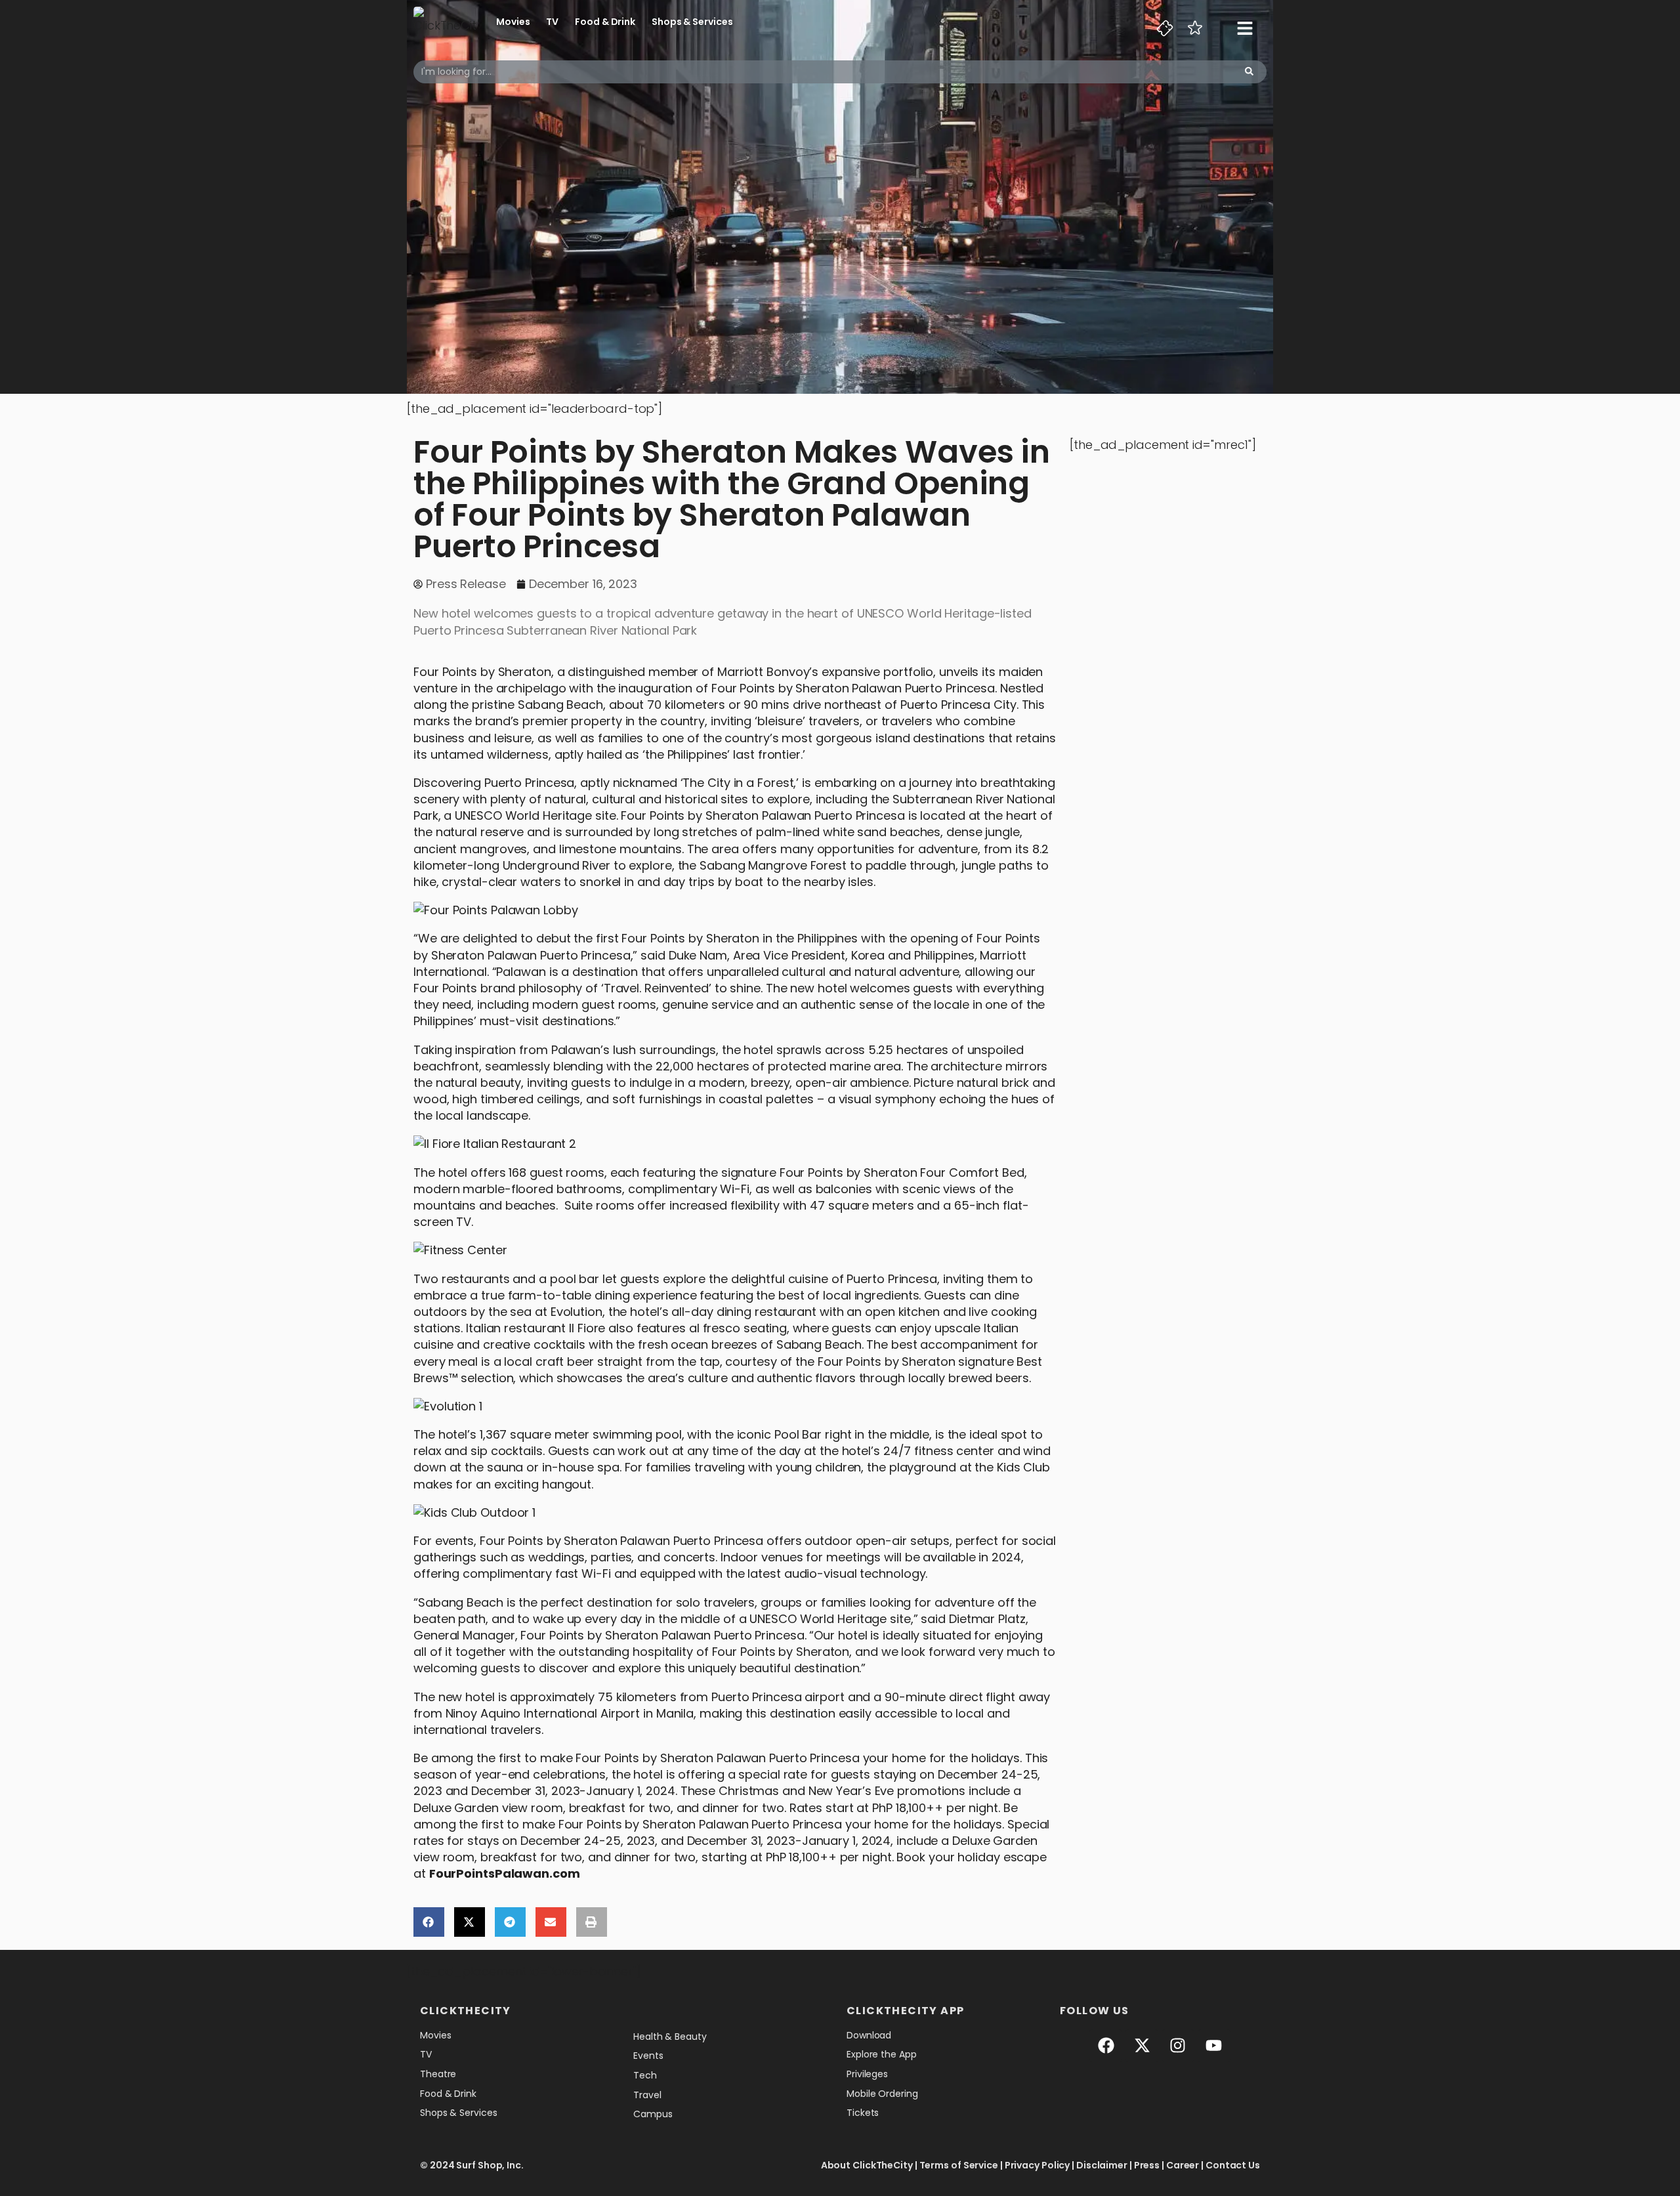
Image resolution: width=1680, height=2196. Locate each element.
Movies (513, 22)
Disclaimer (1102, 2165)
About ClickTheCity (867, 2165)
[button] (429, 1922)
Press (1147, 2165)
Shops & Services (692, 22)
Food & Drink (605, 22)
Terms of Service (959, 2165)
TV (552, 22)
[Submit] (1249, 72)
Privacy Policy (1038, 2165)
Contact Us (1233, 2165)
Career (1183, 2165)
